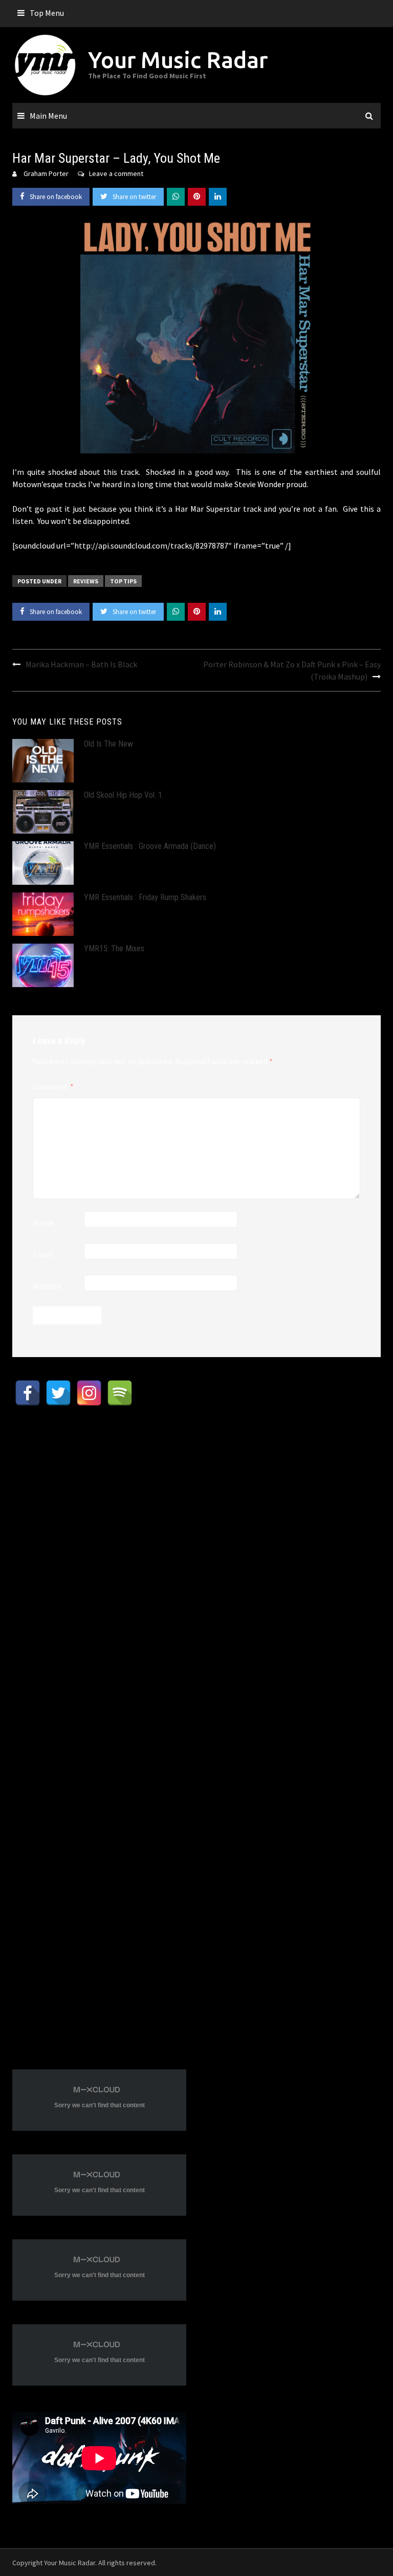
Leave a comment (116, 173)
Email (43, 1254)
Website (47, 1286)
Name (43, 1222)
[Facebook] (28, 1393)
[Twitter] (58, 1393)
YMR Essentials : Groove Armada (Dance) (150, 846)
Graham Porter (46, 173)
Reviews (86, 581)
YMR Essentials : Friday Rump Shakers (145, 897)
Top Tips (123, 581)
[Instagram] (89, 1393)
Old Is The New (108, 744)
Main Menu (48, 116)
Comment (53, 1086)
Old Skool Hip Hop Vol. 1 (123, 795)
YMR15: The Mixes (114, 948)
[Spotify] (120, 1393)
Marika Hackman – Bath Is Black (81, 664)
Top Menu (47, 13)
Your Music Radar (178, 60)
